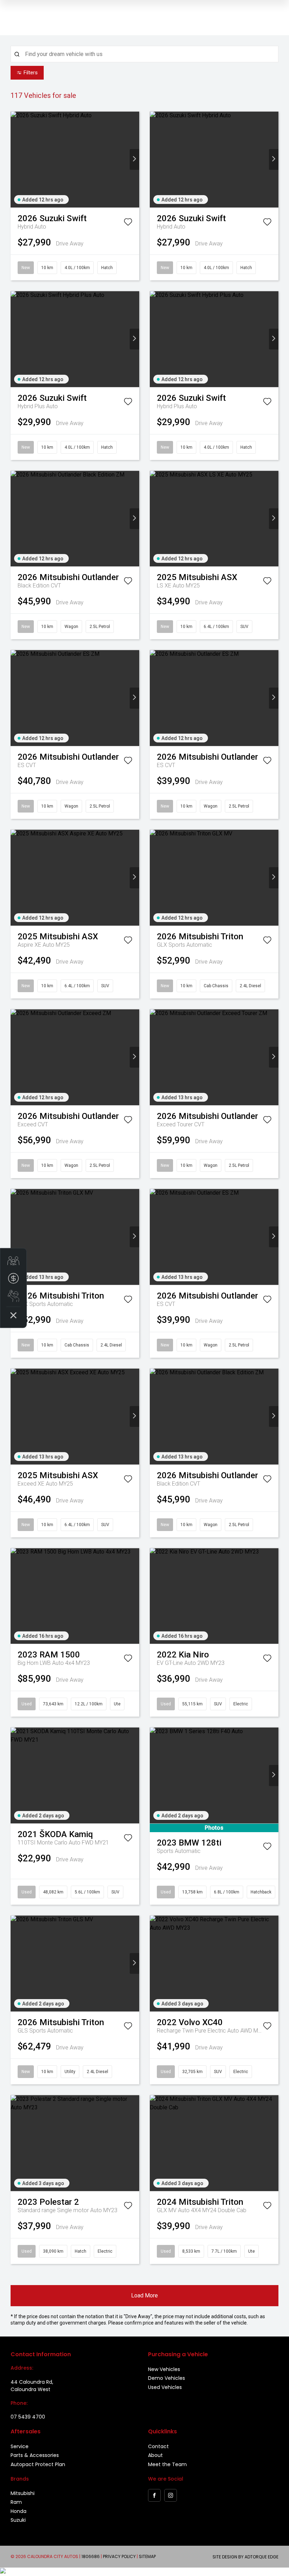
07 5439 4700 (28, 2417)
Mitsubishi (23, 2493)
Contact (158, 2446)
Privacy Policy (119, 2556)
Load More (144, 2295)
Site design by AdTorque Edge (245, 2557)
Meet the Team (167, 2464)
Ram (16, 2502)
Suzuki (18, 2520)
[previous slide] (15, 159)
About (155, 2455)
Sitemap (147, 2556)
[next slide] (134, 159)
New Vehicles (164, 2369)
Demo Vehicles (167, 2378)
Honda (19, 2511)
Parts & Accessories (35, 2455)
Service (20, 2446)
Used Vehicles (165, 2387)
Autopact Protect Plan (38, 2464)
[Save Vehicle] (128, 223)
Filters (31, 73)
